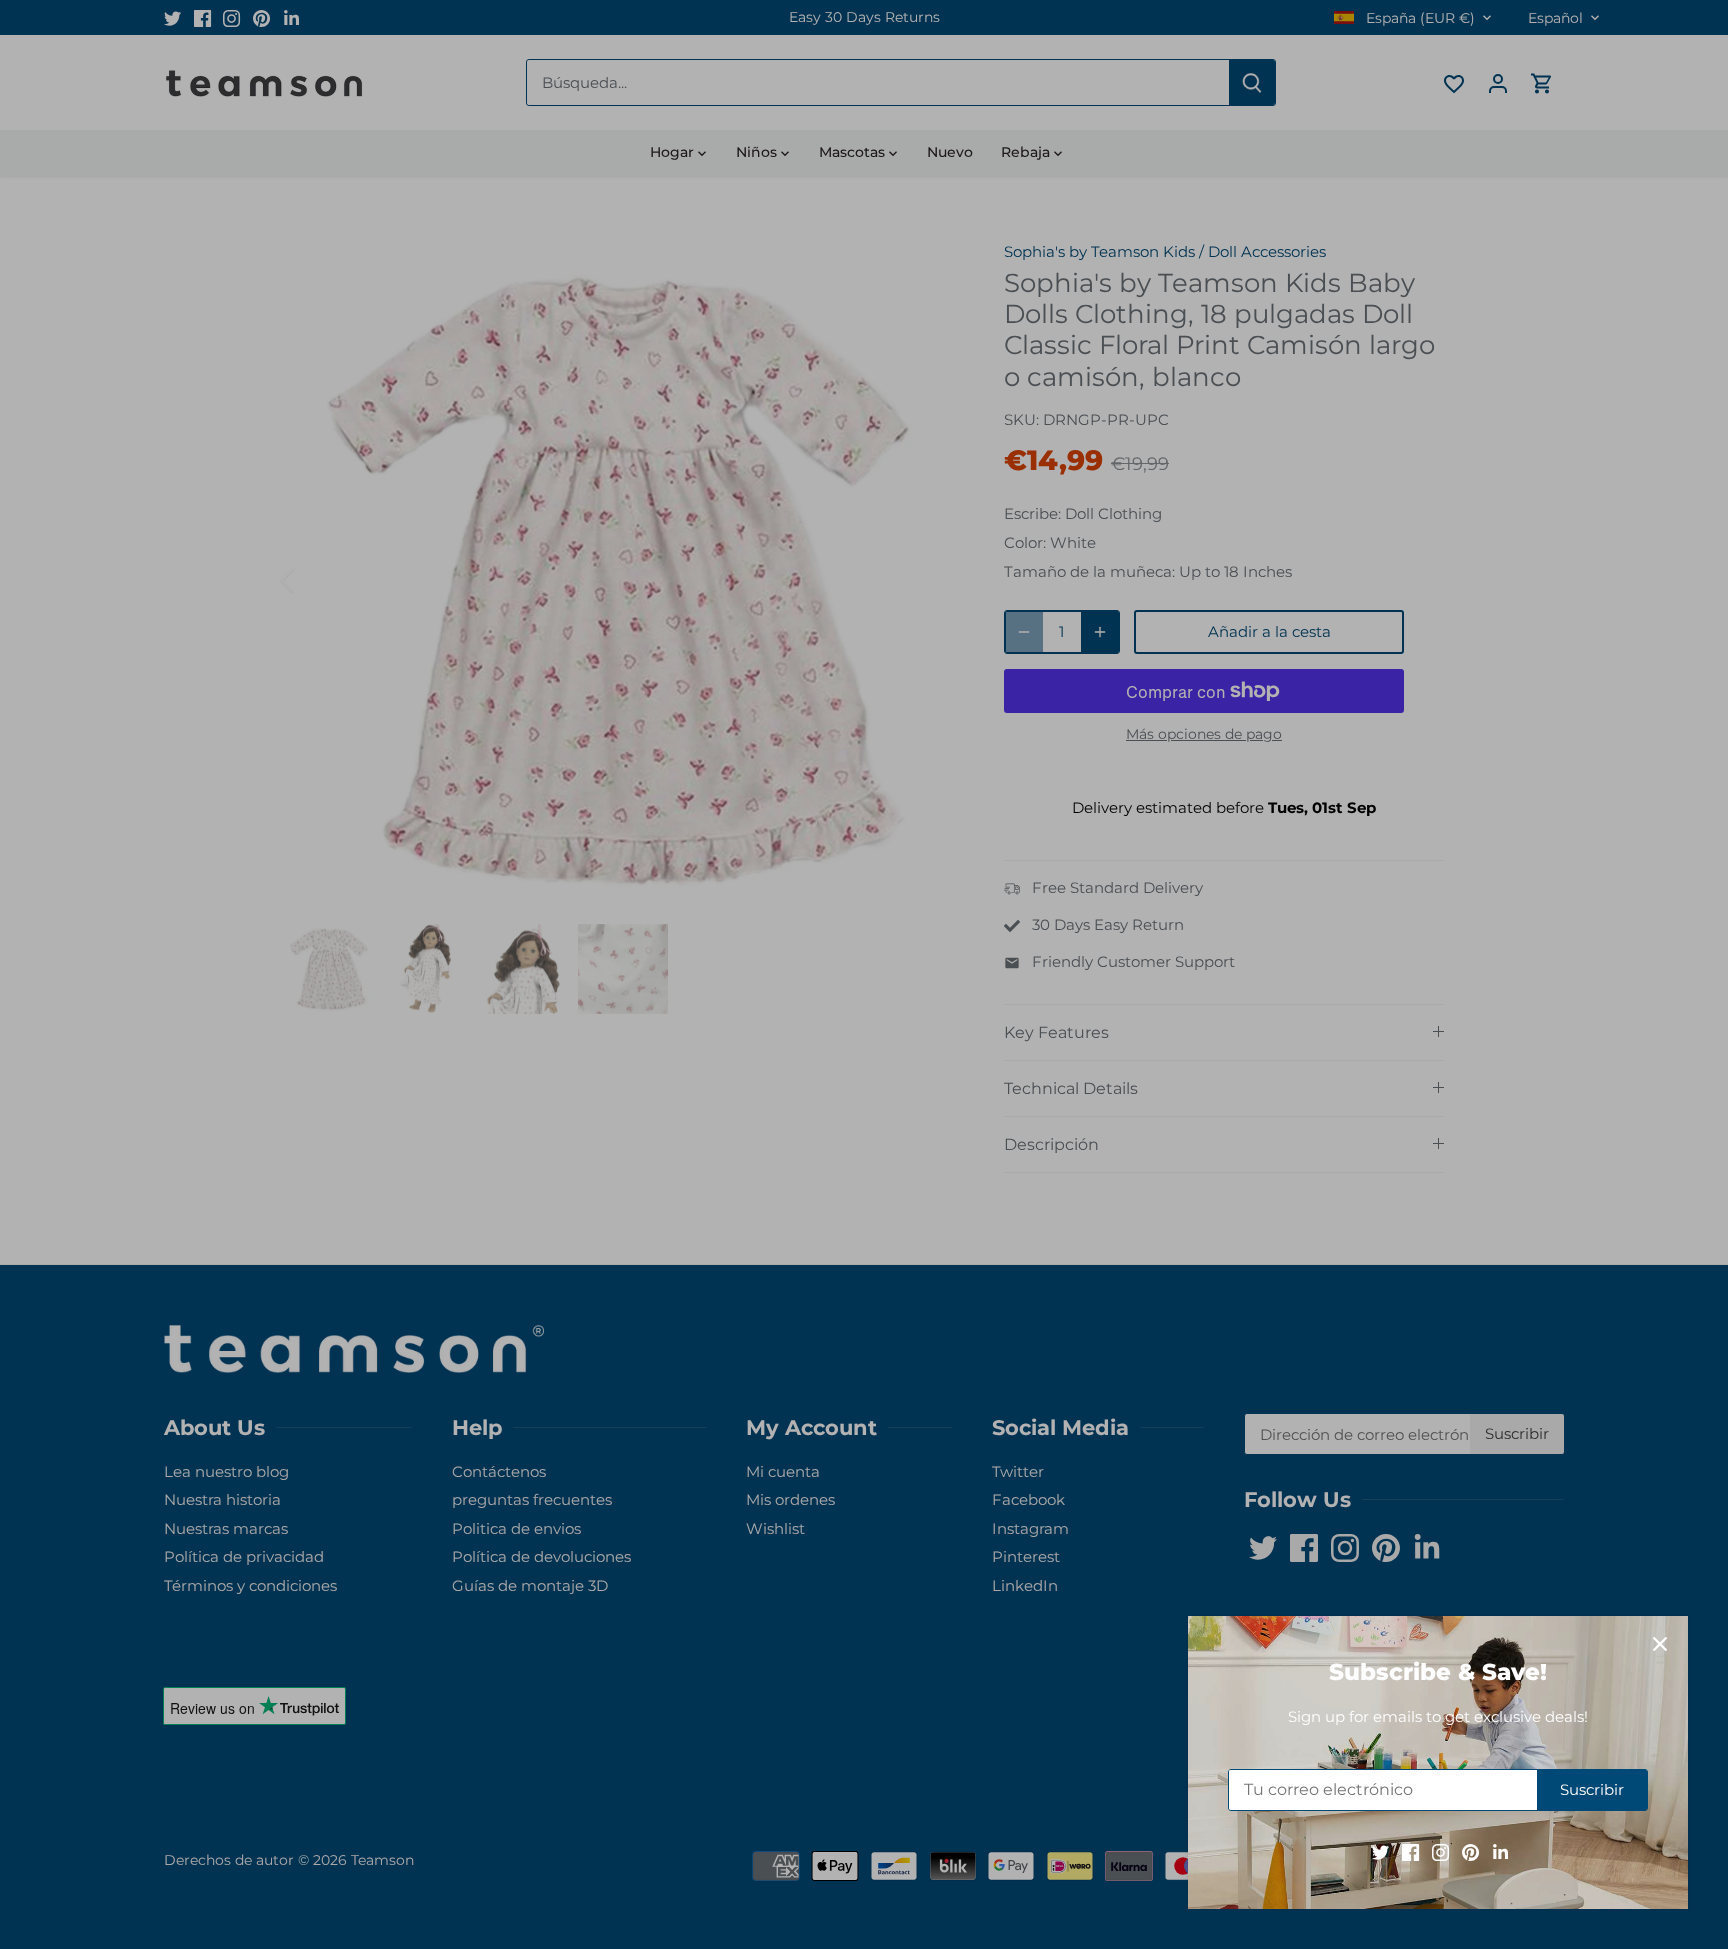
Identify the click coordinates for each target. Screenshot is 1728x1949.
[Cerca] (1660, 1644)
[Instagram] (1440, 1851)
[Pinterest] (1470, 1851)
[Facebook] (1410, 1851)
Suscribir (1592, 1789)
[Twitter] (1380, 1851)
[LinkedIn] (1500, 1851)
